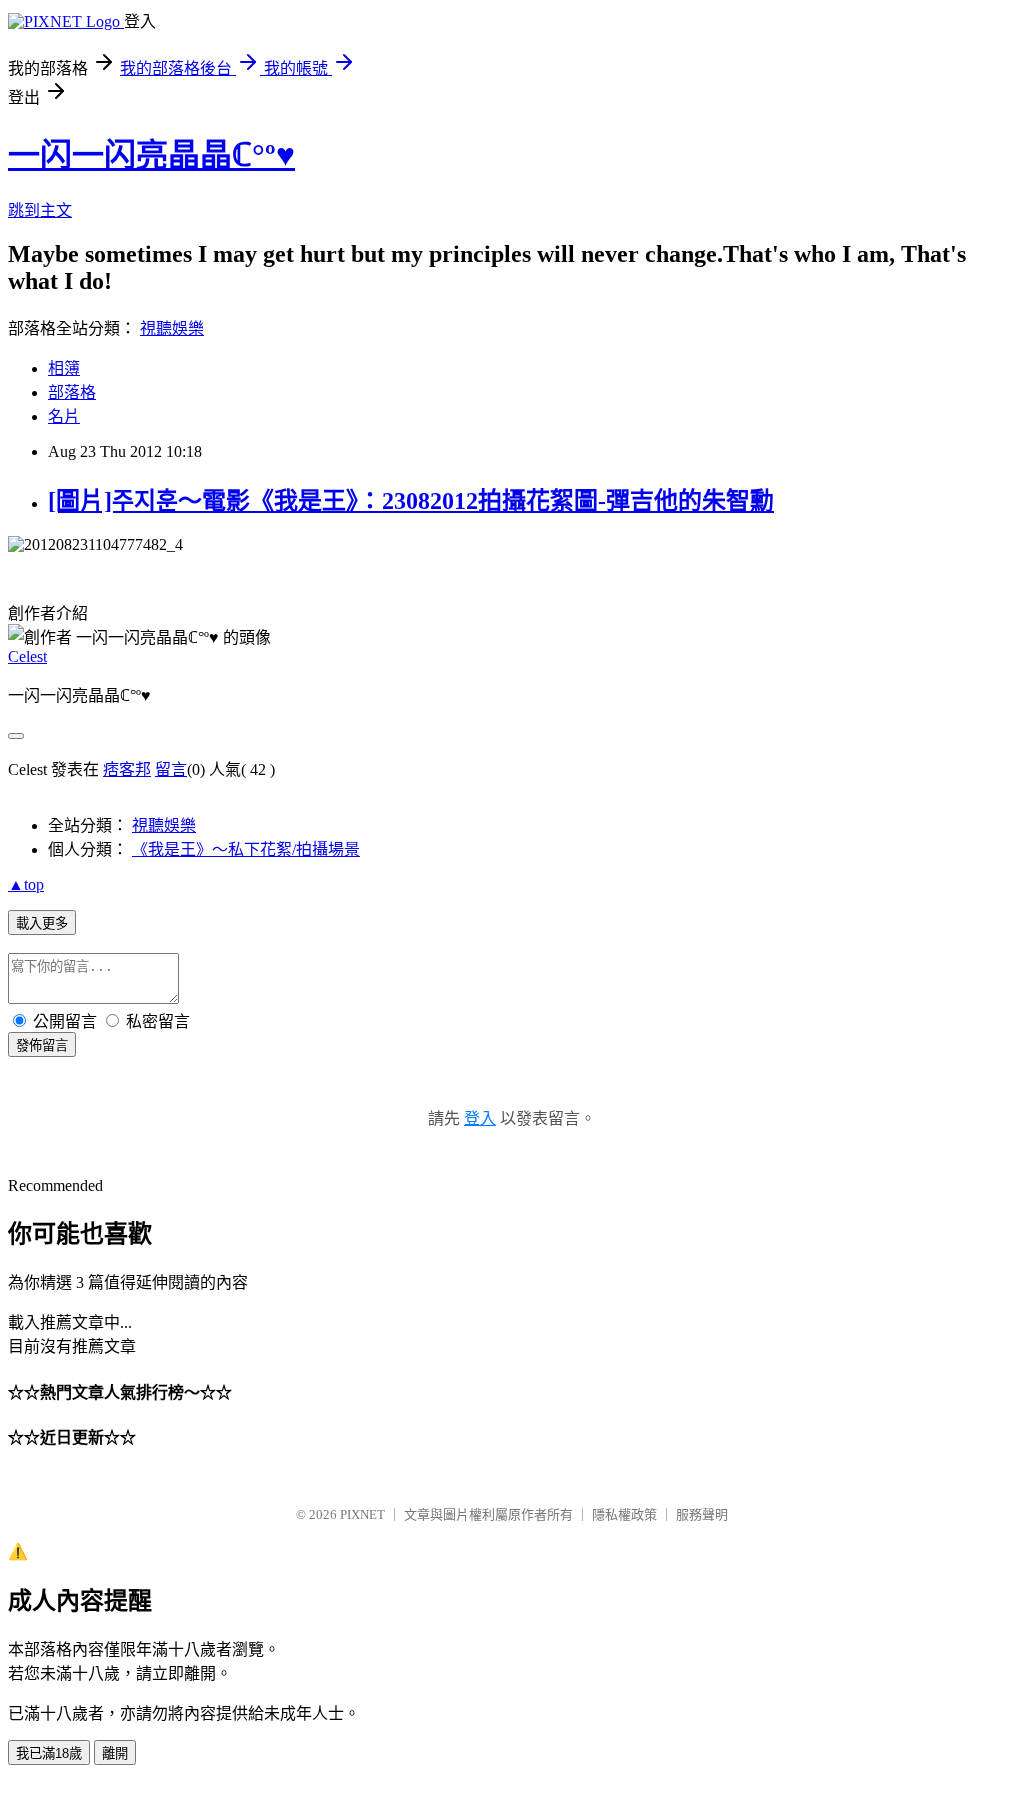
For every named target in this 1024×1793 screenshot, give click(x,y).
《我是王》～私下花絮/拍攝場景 (246, 849)
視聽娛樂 (172, 328)
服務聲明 (702, 1514)
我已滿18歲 (49, 1753)
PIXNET (362, 1514)
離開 (115, 1753)
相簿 (64, 368)
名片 (64, 416)
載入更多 (42, 923)
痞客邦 (127, 769)
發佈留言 (42, 1045)
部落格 (72, 392)
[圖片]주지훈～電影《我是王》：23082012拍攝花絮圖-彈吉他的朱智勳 (411, 501)
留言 (171, 769)
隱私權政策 (624, 1514)
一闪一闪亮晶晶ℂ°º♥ (151, 155)
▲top (26, 884)
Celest (27, 656)
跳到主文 (40, 210)
